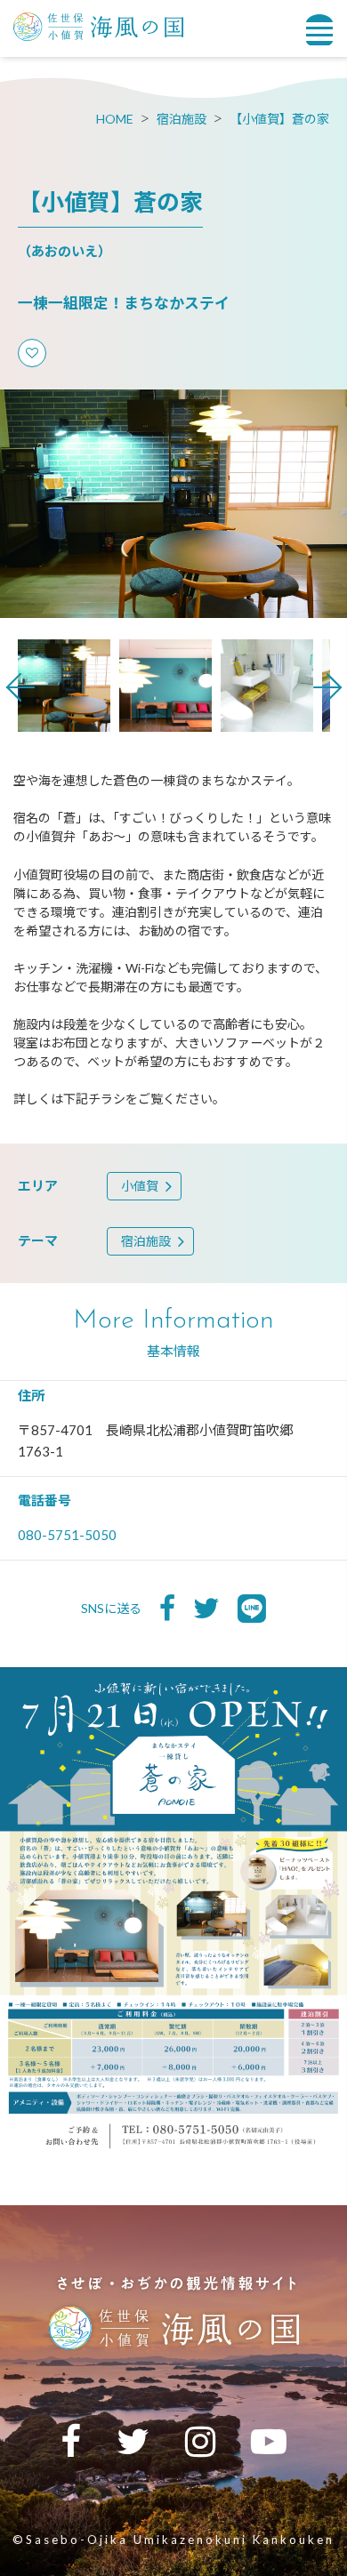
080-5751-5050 (67, 1535)
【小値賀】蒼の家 (279, 119)
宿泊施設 (182, 119)
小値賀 (140, 1186)
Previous (20, 687)
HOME (115, 119)
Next (327, 687)
